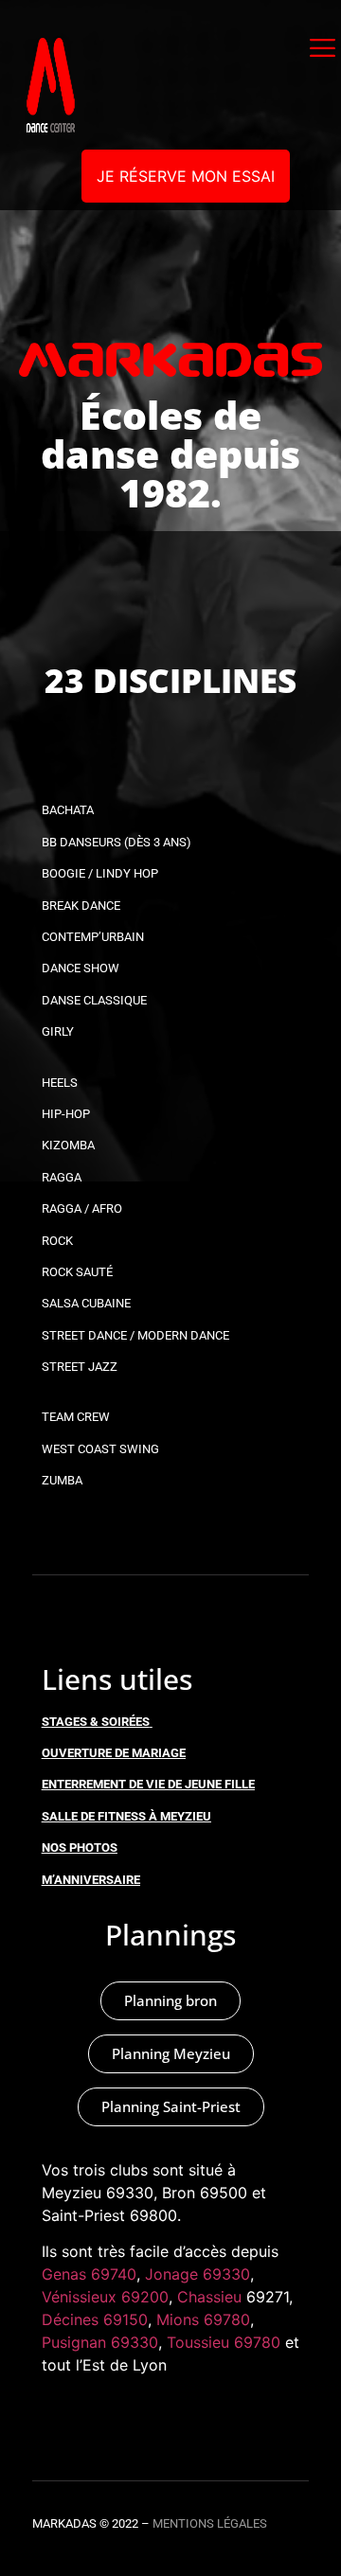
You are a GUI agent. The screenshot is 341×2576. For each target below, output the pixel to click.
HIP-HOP (66, 1114)
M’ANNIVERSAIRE (91, 1880)
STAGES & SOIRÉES (96, 1722)
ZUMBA (62, 1480)
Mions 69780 (203, 2319)
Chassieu (209, 2297)
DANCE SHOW (81, 968)
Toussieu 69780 (224, 2342)
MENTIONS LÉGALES (210, 2523)
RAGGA (62, 1177)
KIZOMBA (68, 1145)
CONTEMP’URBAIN (93, 937)
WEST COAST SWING (100, 1449)
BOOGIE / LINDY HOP (100, 873)
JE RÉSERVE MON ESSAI (186, 176)
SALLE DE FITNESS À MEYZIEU (126, 1816)
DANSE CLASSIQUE (94, 1000)
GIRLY (58, 1031)
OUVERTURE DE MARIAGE (114, 1753)
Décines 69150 (95, 2319)
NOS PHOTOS (80, 1848)
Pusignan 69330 (100, 2342)
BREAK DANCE (81, 906)
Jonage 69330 (197, 2274)
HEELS (60, 1083)
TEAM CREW (76, 1417)
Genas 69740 (89, 2274)
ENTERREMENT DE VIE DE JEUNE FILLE (148, 1784)
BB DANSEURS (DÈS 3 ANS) (117, 842)
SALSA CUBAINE (86, 1303)
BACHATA (68, 810)
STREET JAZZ (80, 1367)
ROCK (57, 1241)
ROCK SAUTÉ (77, 1272)
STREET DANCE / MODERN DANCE (135, 1335)
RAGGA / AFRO (82, 1208)
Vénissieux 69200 (105, 2297)
